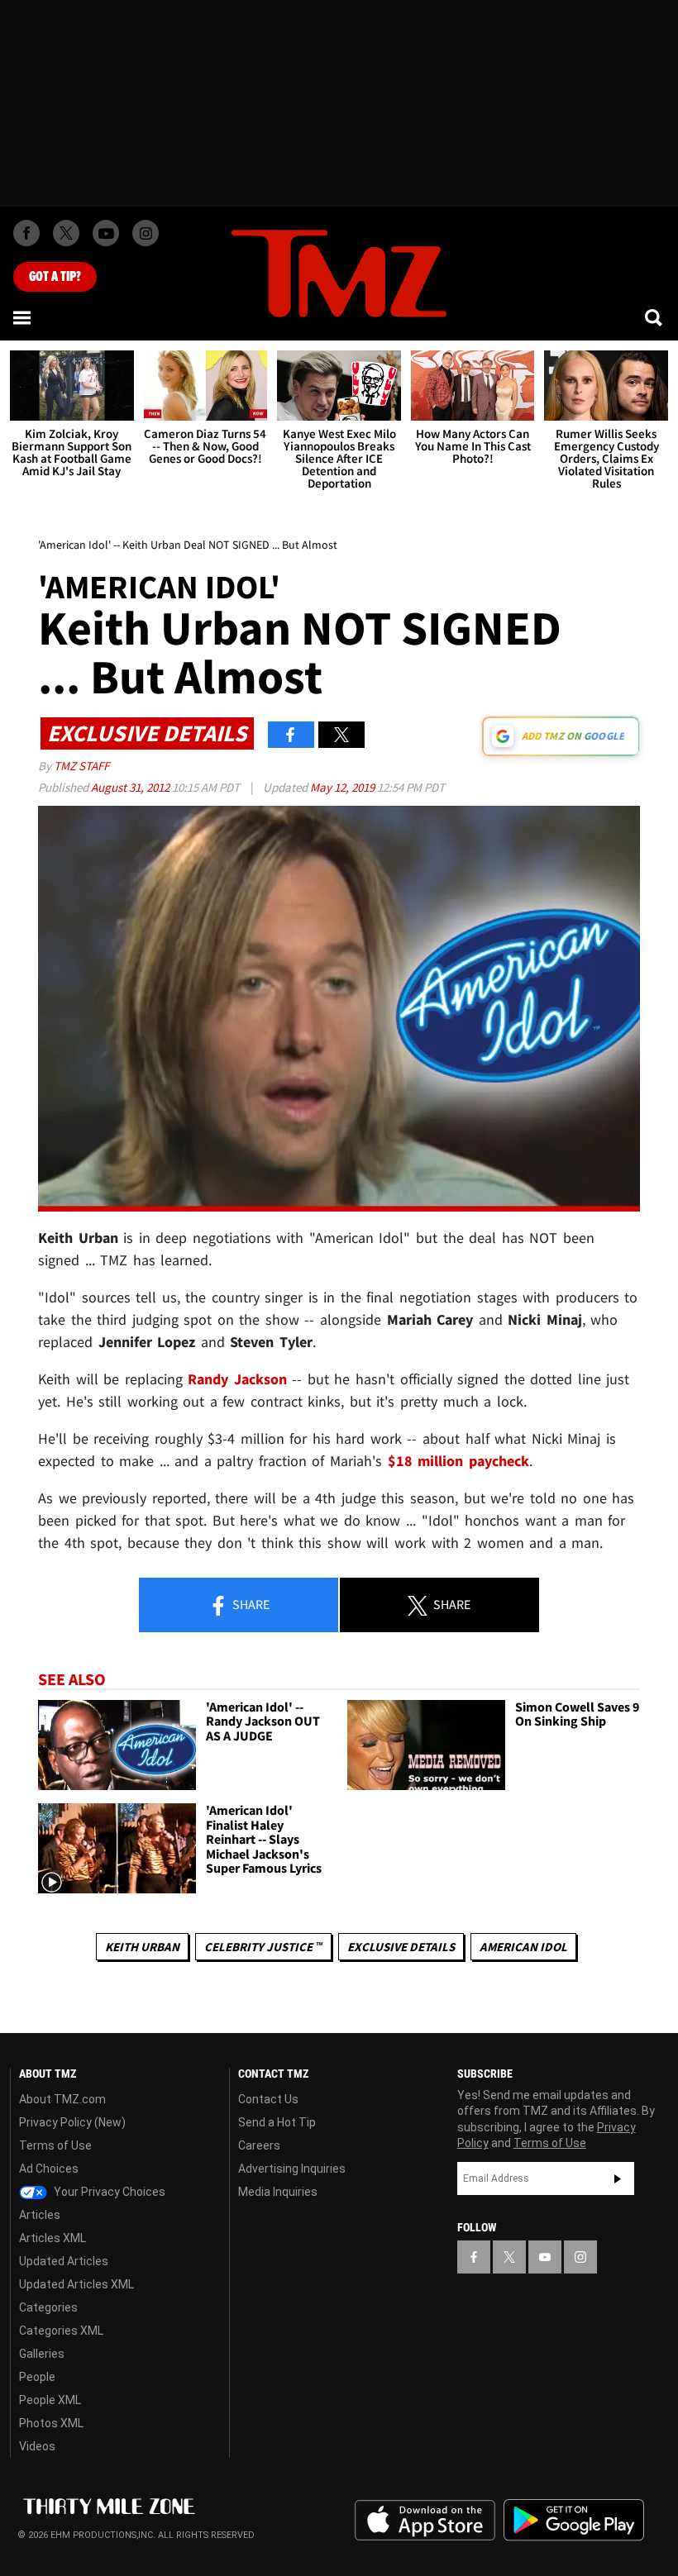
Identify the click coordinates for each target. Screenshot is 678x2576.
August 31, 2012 (131, 787)
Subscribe (618, 2178)
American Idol (523, 1947)
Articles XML (53, 2238)
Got (55, 277)
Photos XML (51, 2423)
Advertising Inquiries (292, 2169)
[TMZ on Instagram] (146, 233)
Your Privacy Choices (108, 2192)
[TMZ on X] (66, 233)
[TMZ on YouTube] (545, 2257)
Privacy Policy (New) (72, 2122)
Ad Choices (49, 2169)
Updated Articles (64, 2261)
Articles (40, 2215)
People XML (50, 2400)
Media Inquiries (278, 2192)
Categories (48, 2307)
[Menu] (23, 317)
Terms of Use (55, 2145)
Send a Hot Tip (277, 2122)
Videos (37, 2446)
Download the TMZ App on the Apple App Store (425, 2521)
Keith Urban (142, 1947)
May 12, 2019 (344, 787)
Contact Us (268, 2099)
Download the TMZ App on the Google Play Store (574, 2520)
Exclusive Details (401, 1947)
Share (250, 1604)
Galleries (42, 2354)
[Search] (655, 317)
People (37, 2377)
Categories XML (61, 2331)
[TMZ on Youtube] (106, 233)
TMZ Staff (81, 766)
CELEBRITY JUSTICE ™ (263, 1947)
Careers (259, 2145)
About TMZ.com (62, 2099)
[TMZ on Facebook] (26, 233)
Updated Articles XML (76, 2284)
